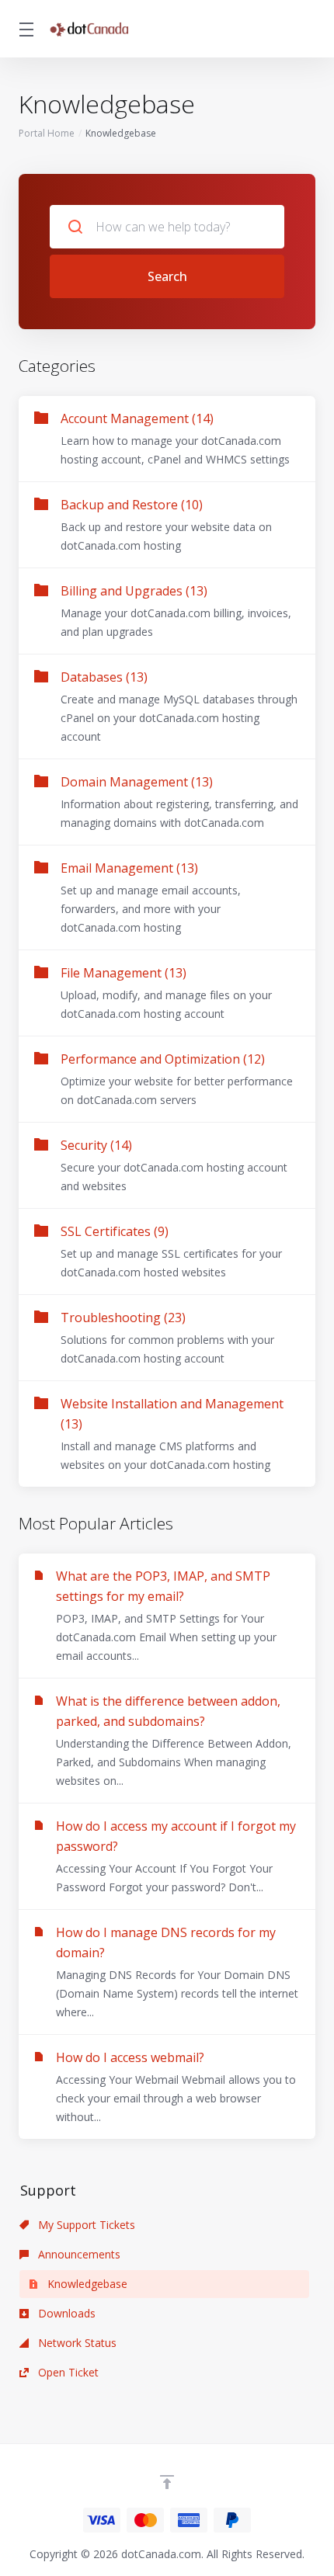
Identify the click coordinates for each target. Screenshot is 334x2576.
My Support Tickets (85, 2225)
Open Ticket (67, 2372)
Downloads (65, 2313)
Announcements (78, 2254)
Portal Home (47, 133)
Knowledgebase (86, 2284)
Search (167, 276)
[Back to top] (167, 2482)
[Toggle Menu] (24, 29)
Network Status (76, 2343)
